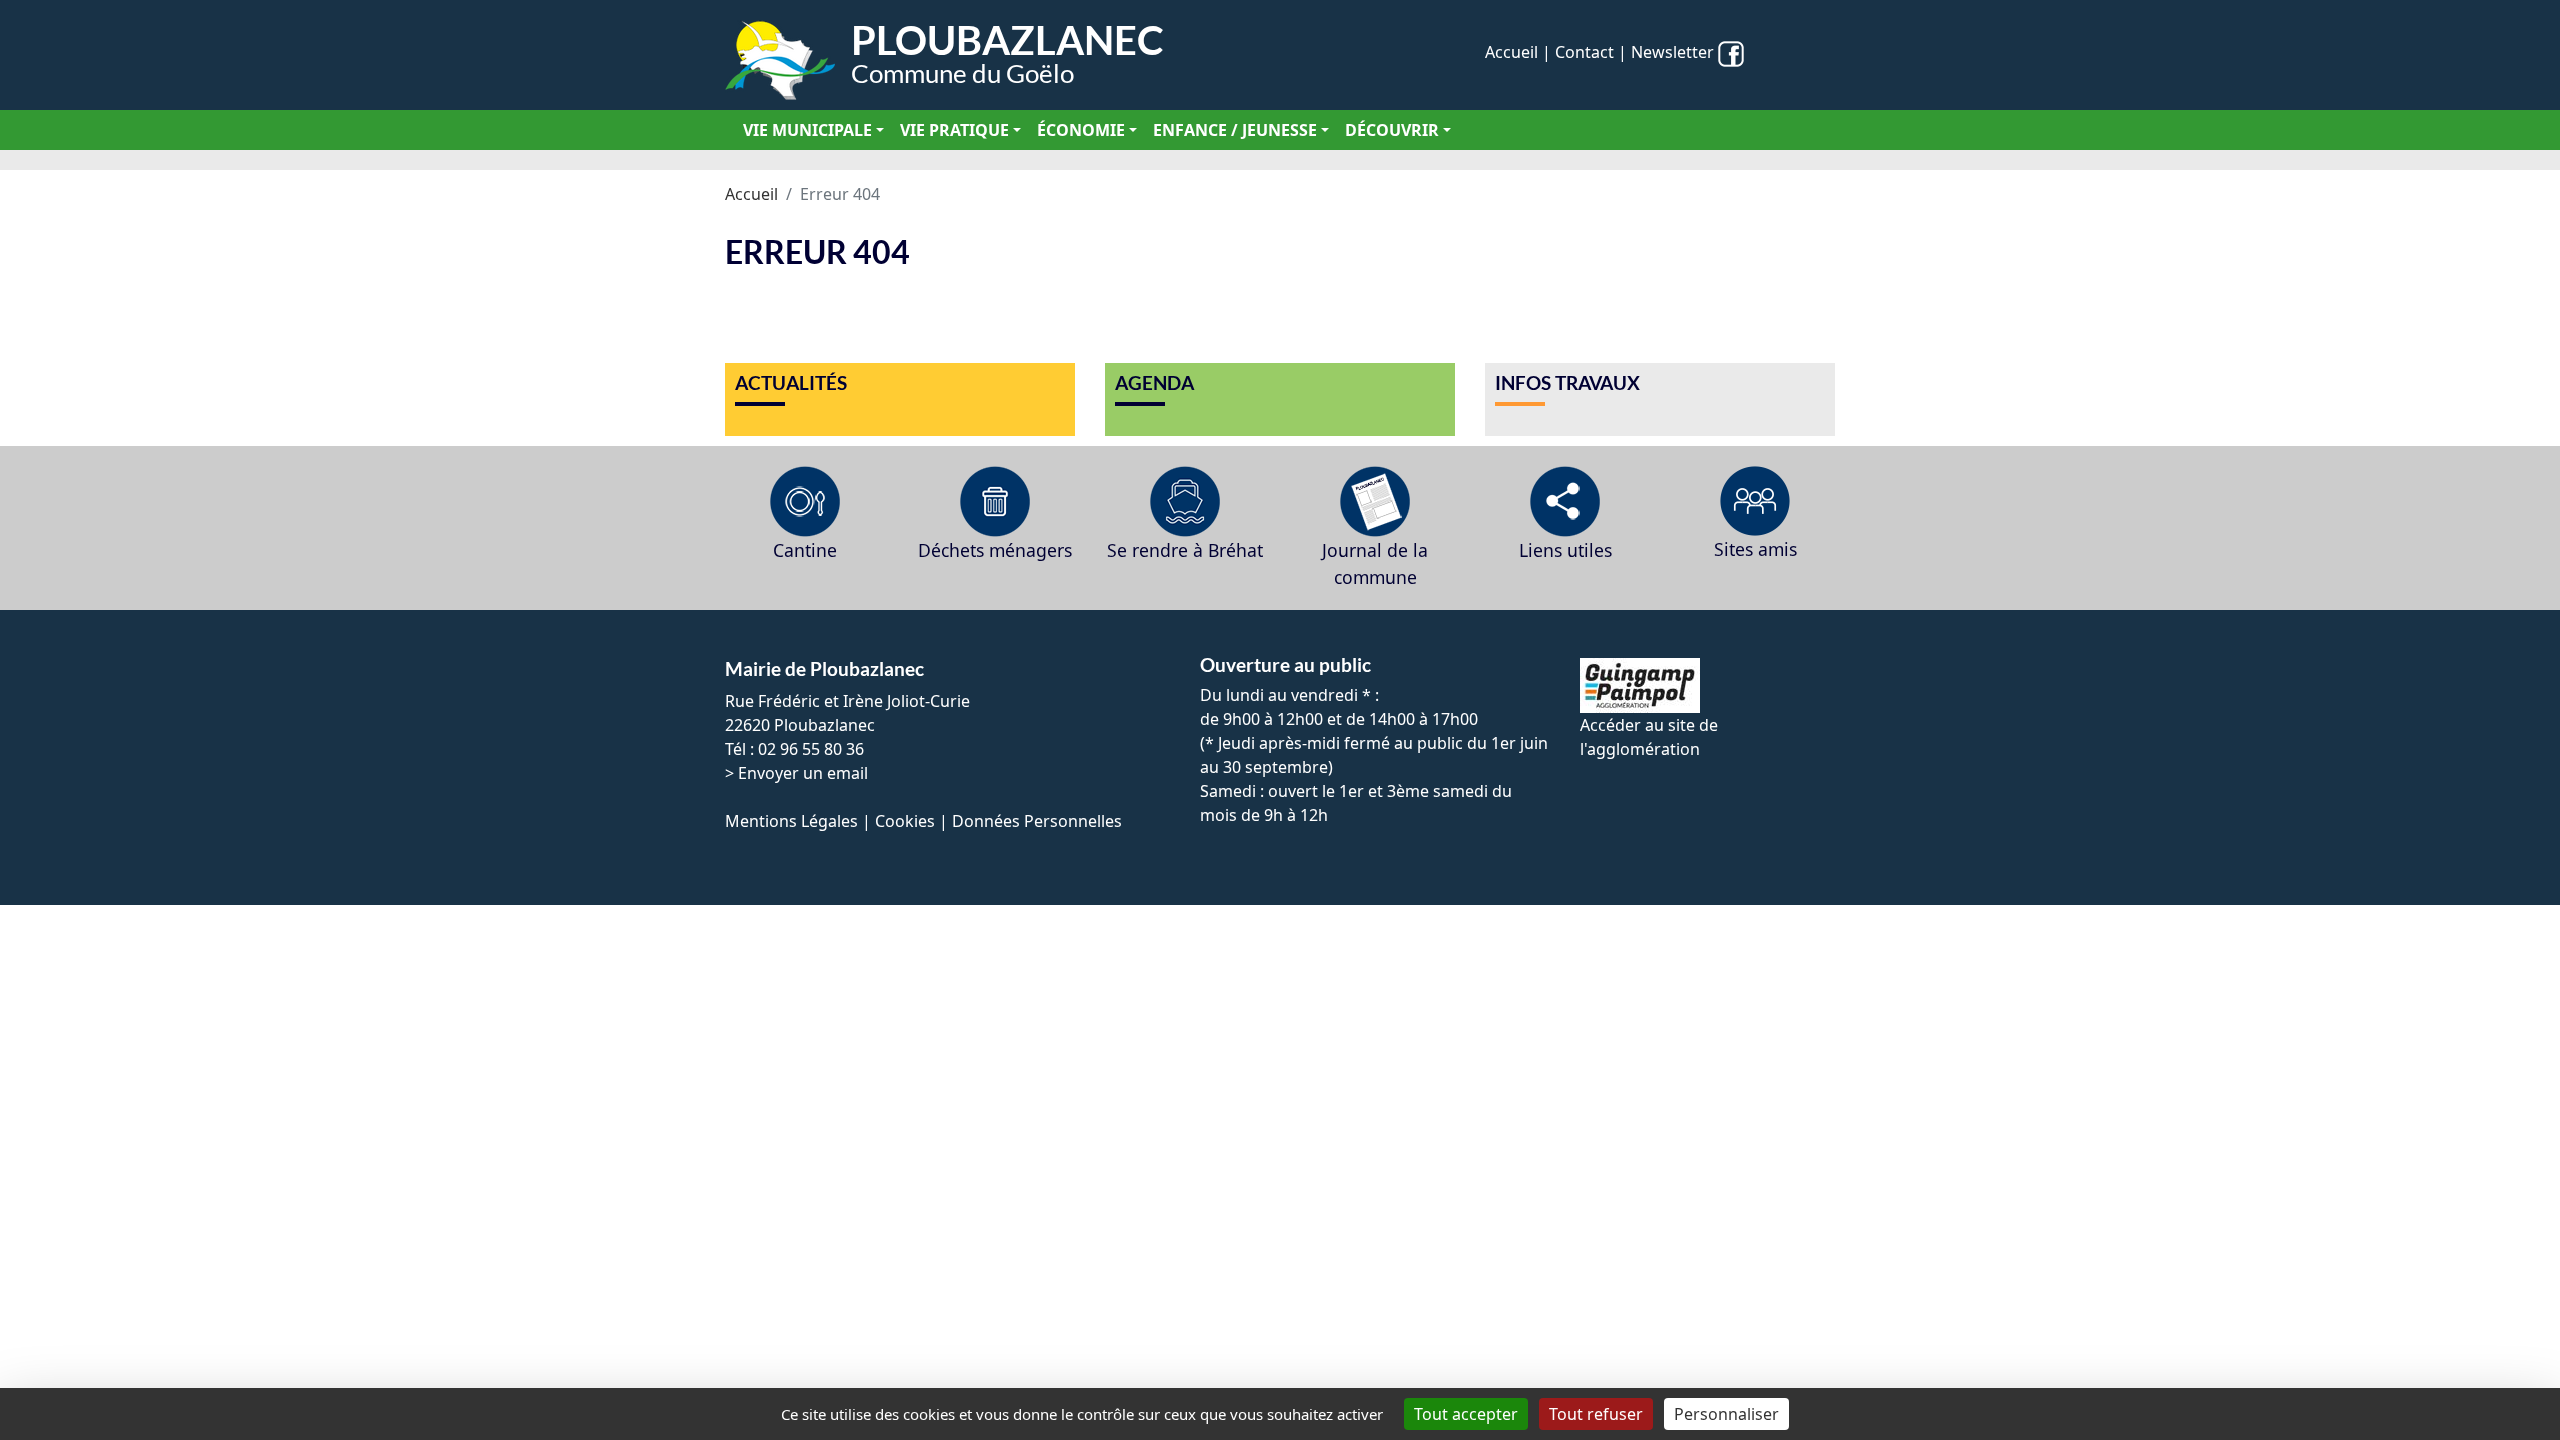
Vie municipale (807, 130)
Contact (1584, 52)
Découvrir (1392, 130)
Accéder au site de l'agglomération (1649, 737)
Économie (1081, 130)
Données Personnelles (1037, 821)
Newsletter (1672, 52)
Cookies (905, 821)
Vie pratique (954, 130)
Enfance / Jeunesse (1235, 130)
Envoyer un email (803, 773)
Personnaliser (1726, 1414)
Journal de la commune (1375, 563)
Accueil (1511, 52)
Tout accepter (1466, 1414)
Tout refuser (1596, 1414)
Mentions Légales (791, 821)
